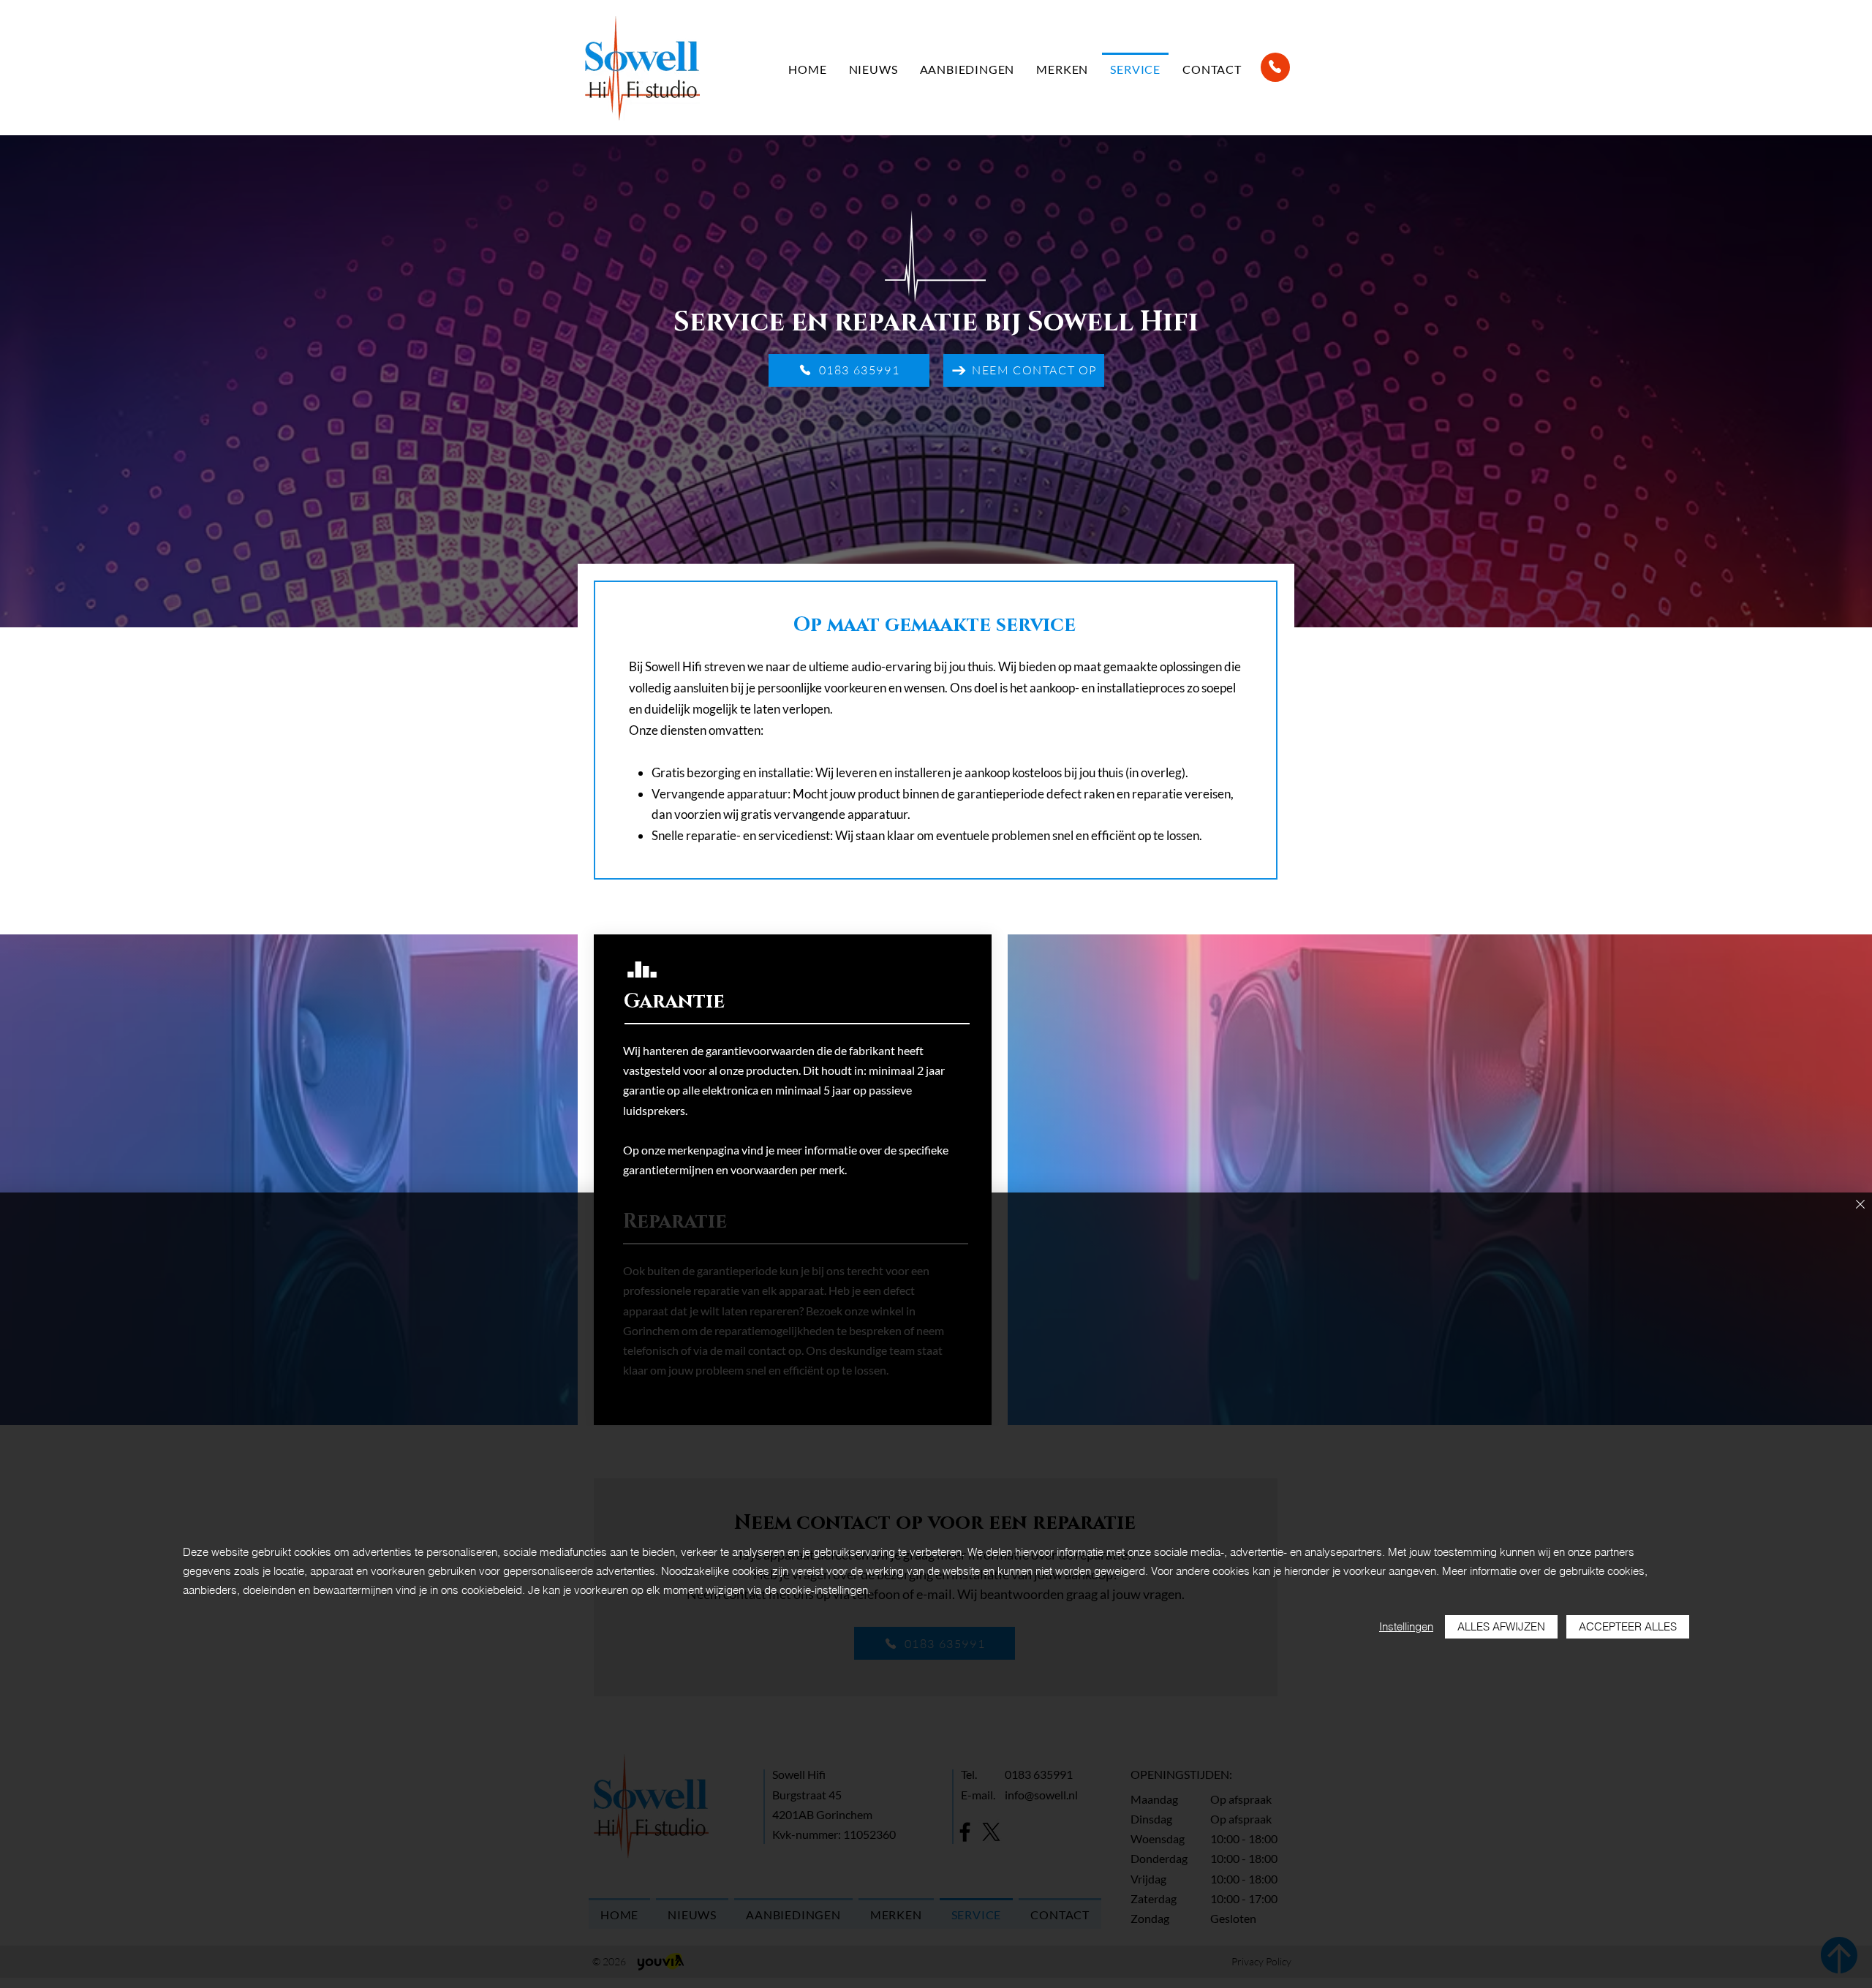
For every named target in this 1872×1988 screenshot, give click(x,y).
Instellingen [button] (1406, 1626)
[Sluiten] (1860, 1205)
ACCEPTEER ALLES (1628, 1626)
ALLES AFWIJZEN (1501, 1626)
